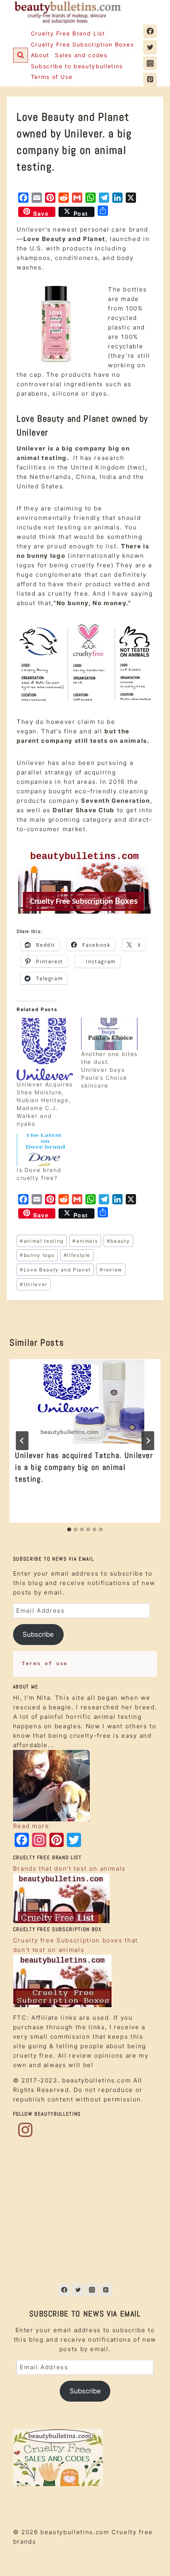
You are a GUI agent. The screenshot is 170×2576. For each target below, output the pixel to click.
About (40, 55)
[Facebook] (150, 31)
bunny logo (37, 1255)
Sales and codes (81, 55)
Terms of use (45, 1664)
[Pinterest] (150, 79)
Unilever (34, 1284)
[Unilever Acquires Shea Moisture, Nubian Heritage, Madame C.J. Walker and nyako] (45, 1049)
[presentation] (85, 1401)
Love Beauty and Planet (55, 1270)
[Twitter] (150, 47)
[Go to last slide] (22, 1441)
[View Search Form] (21, 55)
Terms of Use (52, 77)
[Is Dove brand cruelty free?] (45, 1150)
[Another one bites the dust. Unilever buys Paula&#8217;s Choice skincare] (109, 1034)
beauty (118, 1241)
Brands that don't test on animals (69, 1868)
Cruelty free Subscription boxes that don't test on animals (76, 1945)
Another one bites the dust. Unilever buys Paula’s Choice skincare (109, 1070)
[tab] (69, 1529)
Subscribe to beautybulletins (77, 66)
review (111, 1270)
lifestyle (77, 1255)
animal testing (42, 1241)
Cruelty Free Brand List (68, 33)
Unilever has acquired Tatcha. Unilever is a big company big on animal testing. (84, 1467)
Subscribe (38, 1634)
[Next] (148, 1441)
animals (85, 1241)
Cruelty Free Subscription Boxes (82, 44)
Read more (31, 1826)
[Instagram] (150, 63)
